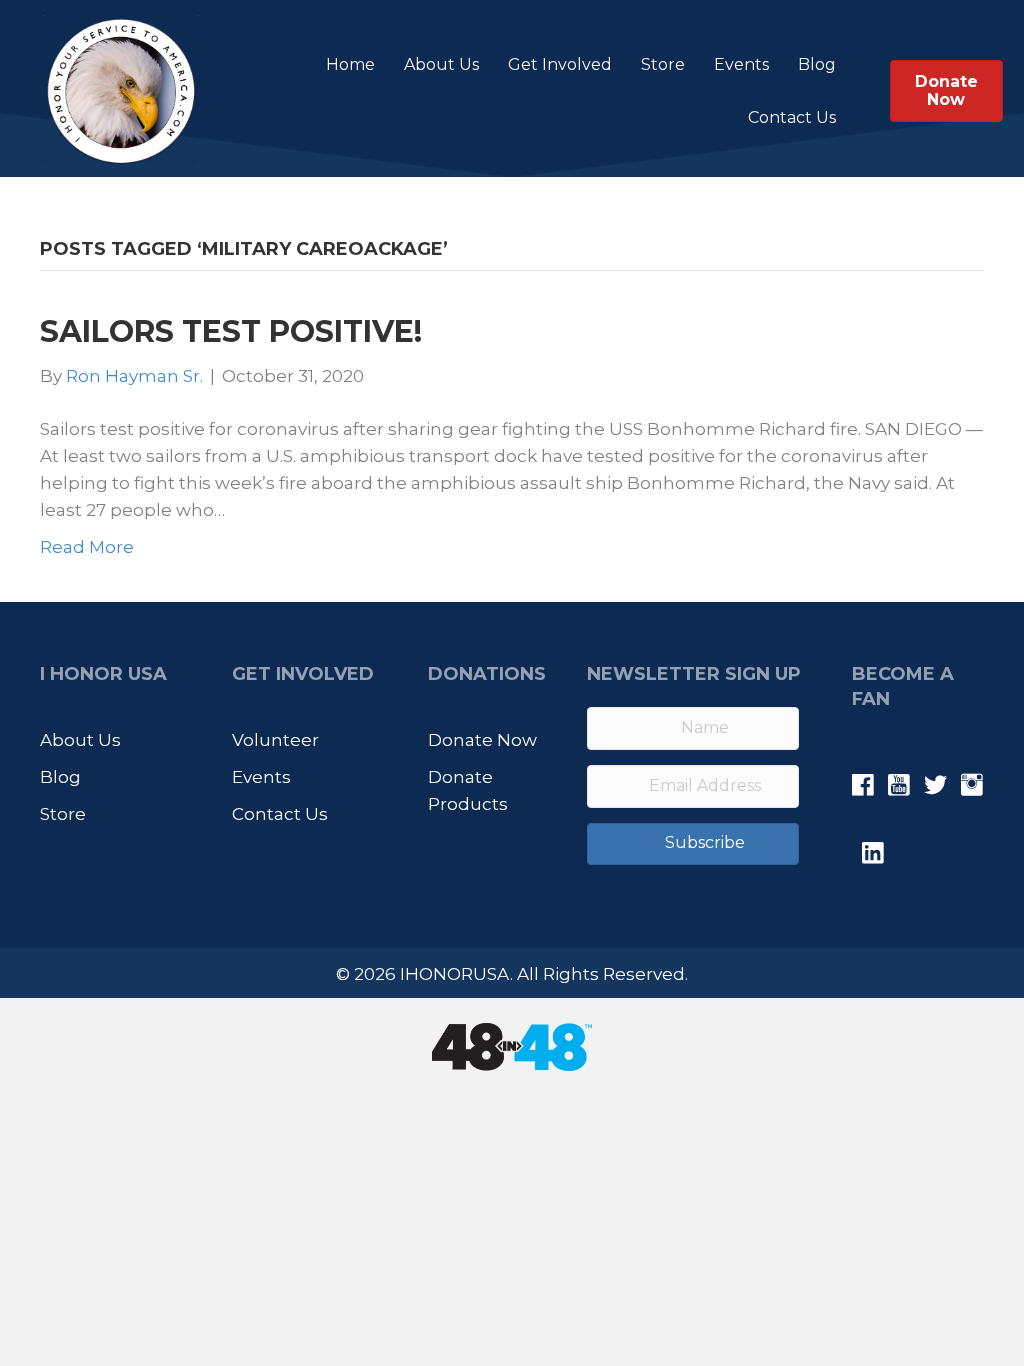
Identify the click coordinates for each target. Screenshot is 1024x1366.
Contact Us (792, 117)
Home (350, 64)
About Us (441, 64)
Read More (87, 547)
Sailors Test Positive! (231, 331)
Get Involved (560, 64)
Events (741, 64)
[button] (693, 844)
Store (663, 64)
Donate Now (482, 740)
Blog (817, 64)
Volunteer (275, 740)
